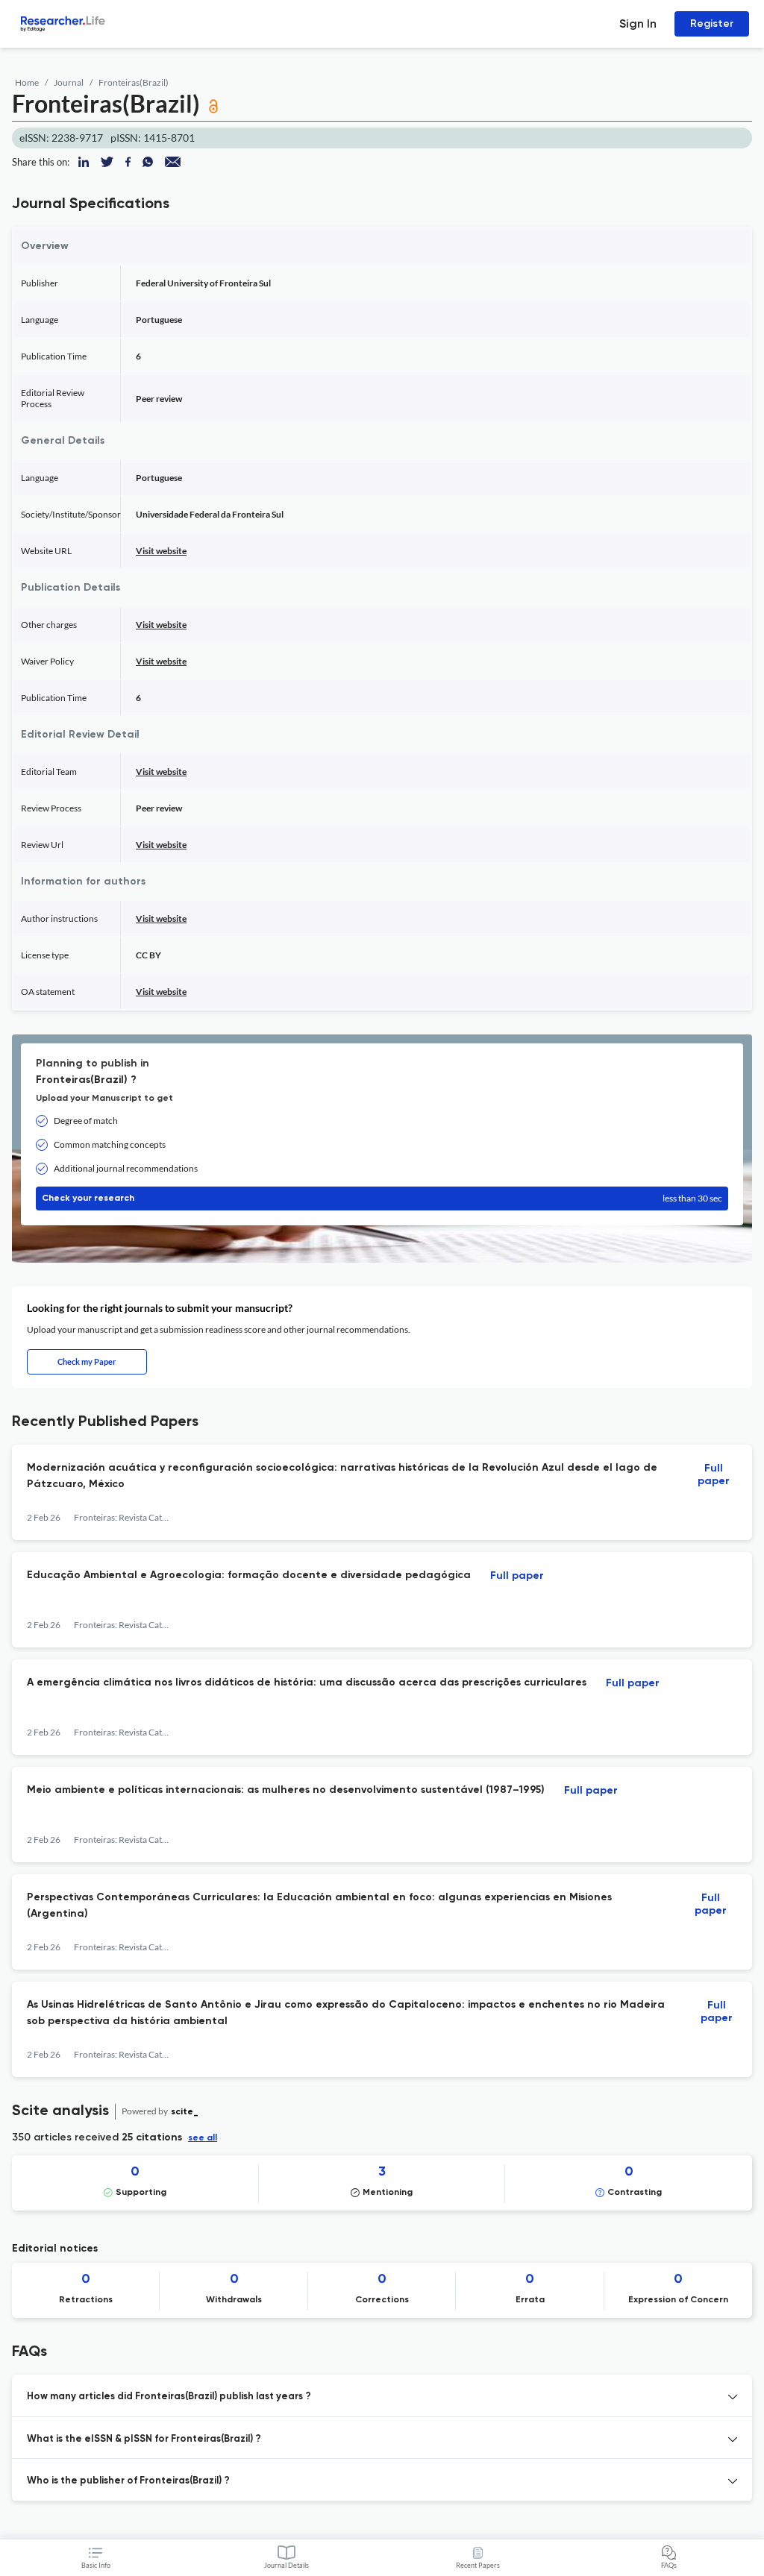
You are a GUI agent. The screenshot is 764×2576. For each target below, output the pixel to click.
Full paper (714, 1475)
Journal (69, 82)
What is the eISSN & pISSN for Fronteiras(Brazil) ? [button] (144, 2439)
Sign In (638, 23)
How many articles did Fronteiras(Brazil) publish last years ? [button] (169, 2397)
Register (712, 23)
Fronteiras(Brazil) (134, 82)
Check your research (382, 1198)
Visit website (161, 551)
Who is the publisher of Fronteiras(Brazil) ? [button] (128, 2481)
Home (27, 82)
